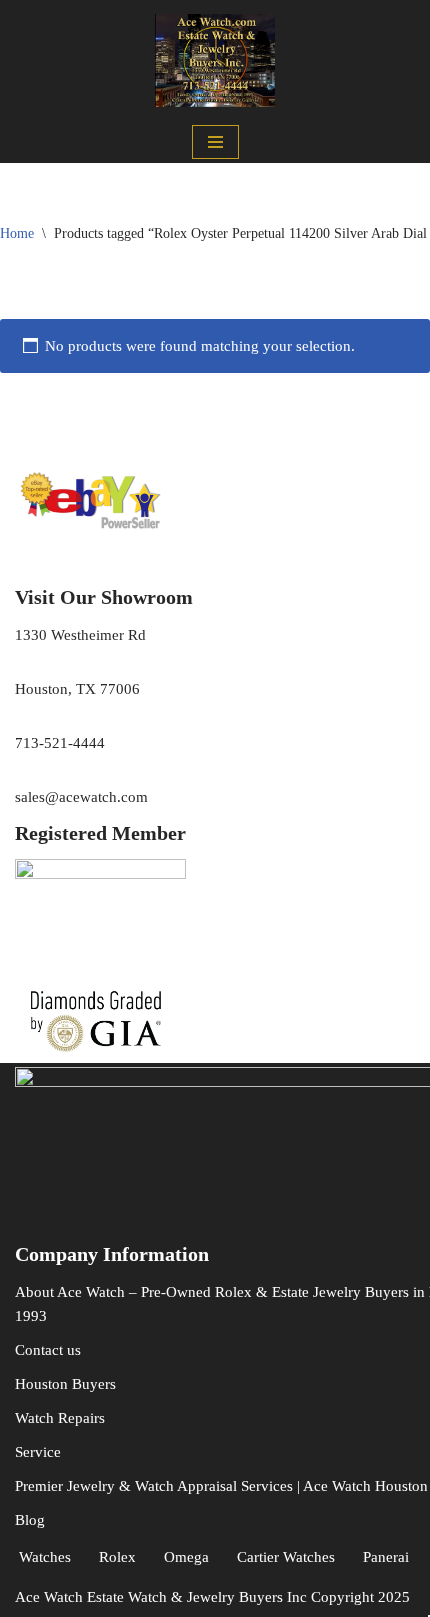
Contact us (48, 1350)
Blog (30, 1520)
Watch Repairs (60, 1418)
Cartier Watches (286, 1557)
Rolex (117, 1557)
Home (17, 233)
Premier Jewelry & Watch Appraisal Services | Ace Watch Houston (221, 1486)
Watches (45, 1557)
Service (38, 1452)
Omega (186, 1557)
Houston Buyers (65, 1384)
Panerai (386, 1557)
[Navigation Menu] (215, 142)
